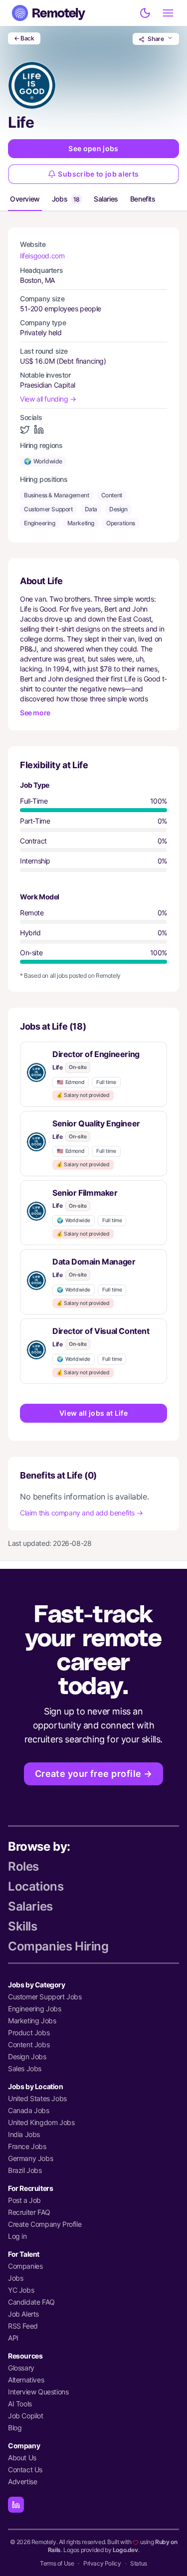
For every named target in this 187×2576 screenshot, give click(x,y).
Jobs (66, 199)
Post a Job (24, 2200)
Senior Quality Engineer (96, 1123)
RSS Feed (23, 2326)
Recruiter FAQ (29, 2212)
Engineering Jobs (35, 2009)
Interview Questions (38, 2392)
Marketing (81, 523)
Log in (17, 2236)
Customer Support (48, 509)
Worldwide (43, 461)
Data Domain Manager (94, 1262)
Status (139, 2563)
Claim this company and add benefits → (81, 1513)
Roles (23, 1866)
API (13, 2338)
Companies (25, 2266)
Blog (15, 2428)
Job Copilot (26, 2416)
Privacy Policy (102, 2563)
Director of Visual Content (101, 1331)
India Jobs (24, 2134)
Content (112, 495)
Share (156, 39)
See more (35, 713)
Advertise (22, 2481)
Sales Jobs (25, 2068)
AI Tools (20, 2404)
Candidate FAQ (31, 2302)
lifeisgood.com (42, 256)
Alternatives (26, 2380)
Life (57, 1067)
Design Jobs (27, 2056)
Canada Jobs (29, 2110)
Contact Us (25, 2469)
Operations (121, 523)
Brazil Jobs (25, 2170)
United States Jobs (37, 2098)
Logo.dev (125, 2550)
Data (91, 509)
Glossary (21, 2368)
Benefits (143, 199)
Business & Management (57, 495)
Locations (36, 1886)
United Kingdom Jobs (41, 2122)
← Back (24, 38)
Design (118, 509)
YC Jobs (21, 2290)
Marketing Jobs (32, 2021)
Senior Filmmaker (85, 1193)
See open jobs (93, 148)
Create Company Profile (45, 2224)
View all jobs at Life (93, 1413)
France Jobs (27, 2146)
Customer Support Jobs (45, 1997)
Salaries (106, 199)
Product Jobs (29, 2033)
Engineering (40, 523)
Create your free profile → (94, 1774)
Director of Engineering (96, 1054)
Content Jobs (29, 2044)
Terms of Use (57, 2563)
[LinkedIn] (16, 2505)
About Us (22, 2458)
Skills (23, 1926)
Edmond (71, 1082)
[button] (93, 1074)
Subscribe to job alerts (98, 174)
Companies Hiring (58, 1946)
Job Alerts (23, 2314)
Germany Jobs (30, 2158)
